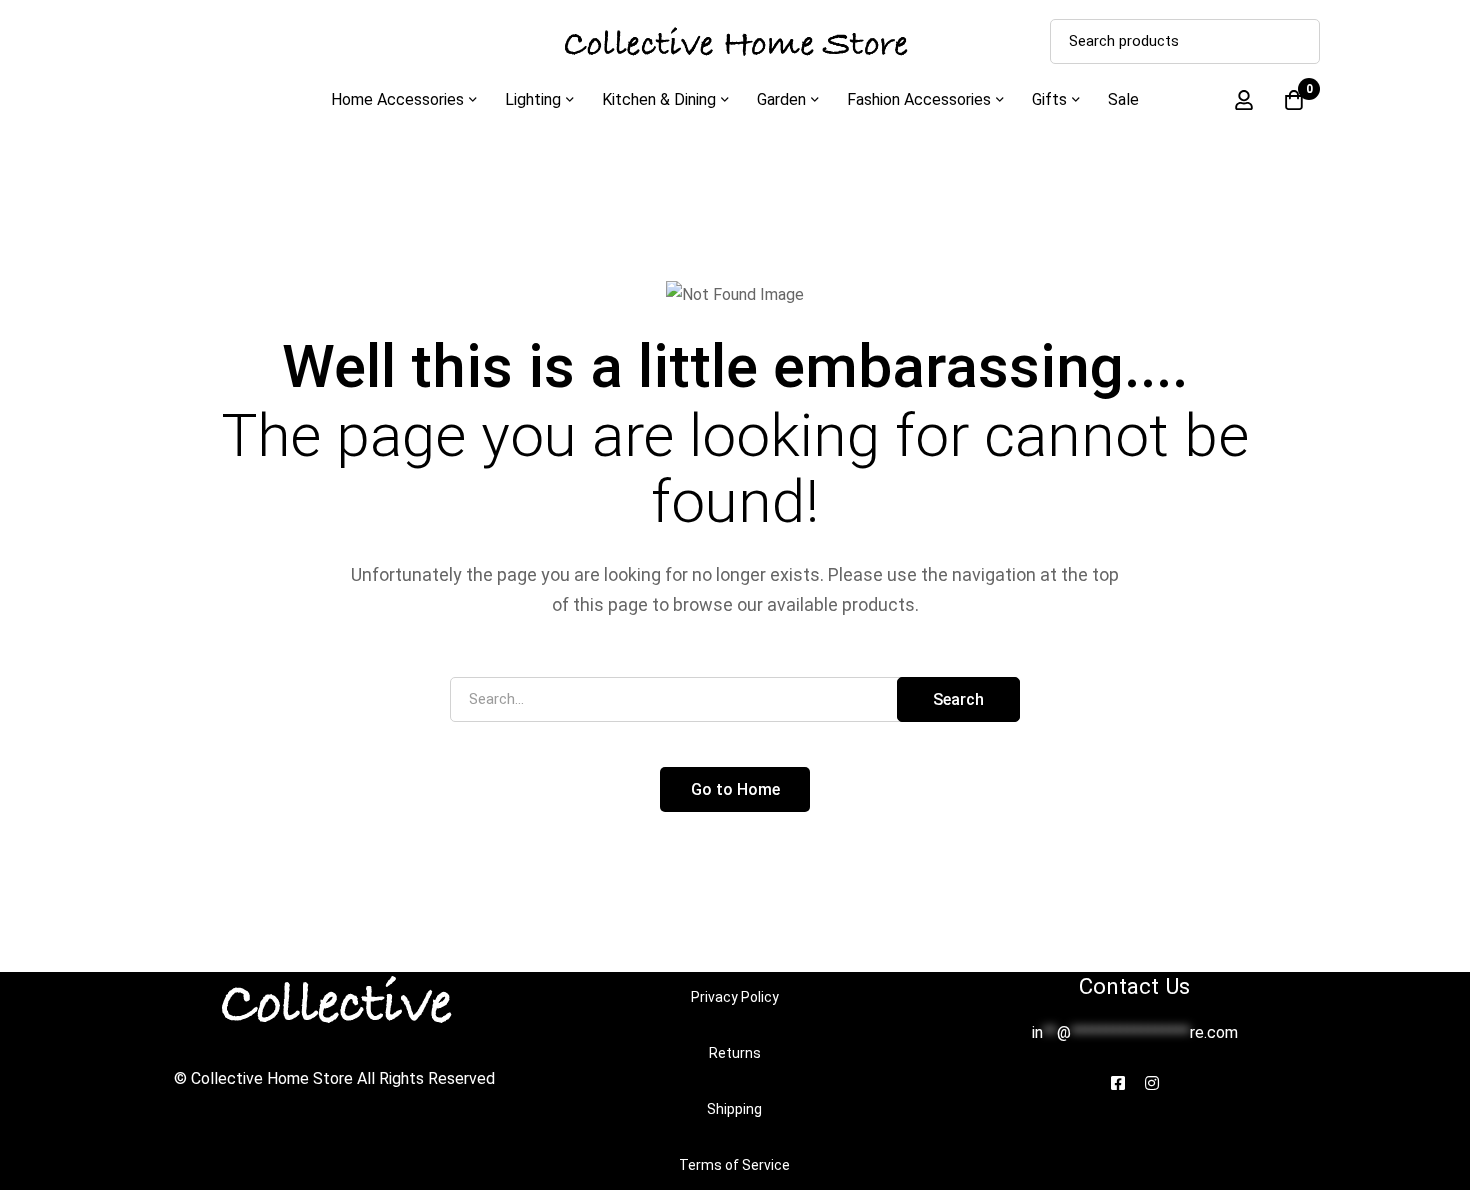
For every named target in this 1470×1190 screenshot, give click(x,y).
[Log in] (1244, 100)
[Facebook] (1118, 1083)
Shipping (734, 1109)
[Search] (1297, 41)
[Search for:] (735, 698)
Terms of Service (734, 1165)
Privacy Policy (735, 997)
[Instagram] (1152, 1083)
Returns (735, 1053)
